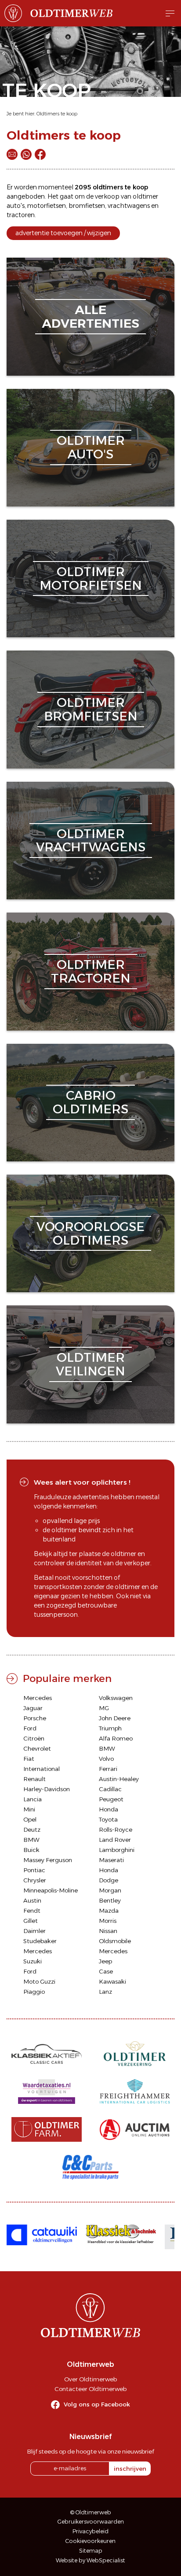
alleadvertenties (90, 316)
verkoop (107, 196)
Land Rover (115, 1840)
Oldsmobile (115, 1941)
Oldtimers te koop (57, 114)
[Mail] (12, 154)
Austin (32, 1900)
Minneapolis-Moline (51, 1890)
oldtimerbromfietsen (91, 709)
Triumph (110, 1728)
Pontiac (34, 1870)
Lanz (105, 1992)
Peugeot (111, 1799)
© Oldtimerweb (91, 2512)
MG (104, 1708)
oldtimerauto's (91, 447)
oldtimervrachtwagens (91, 841)
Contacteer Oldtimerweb (90, 2389)
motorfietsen (47, 206)
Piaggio (34, 1992)
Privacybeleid (90, 2531)
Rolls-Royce (116, 1829)
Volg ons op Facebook (97, 2404)
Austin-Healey (119, 1779)
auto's (16, 206)
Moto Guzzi (39, 1981)
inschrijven (130, 2469)
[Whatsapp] (26, 154)
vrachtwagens (129, 206)
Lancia (33, 1799)
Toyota (108, 1819)
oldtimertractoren (91, 971)
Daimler (34, 1931)
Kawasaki (112, 1981)
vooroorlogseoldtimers (90, 1233)
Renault (34, 1779)
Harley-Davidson (47, 1789)
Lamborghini (117, 1850)
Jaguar (33, 1708)
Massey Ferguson (48, 1860)
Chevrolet (37, 1748)
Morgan (110, 1890)
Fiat (29, 1759)
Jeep (105, 1961)
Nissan (108, 1931)
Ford (30, 1728)
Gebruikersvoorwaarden (91, 2522)
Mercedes (38, 1698)
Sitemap (91, 2551)
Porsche (35, 1718)
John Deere (115, 1718)
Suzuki (33, 1961)
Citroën (34, 1738)
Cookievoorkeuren (90, 2541)
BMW (107, 1748)
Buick (31, 1850)
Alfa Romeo (116, 1738)
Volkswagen (116, 1698)
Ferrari (108, 1769)
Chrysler (35, 1880)
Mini (29, 1809)
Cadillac (110, 1789)
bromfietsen (87, 206)
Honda (109, 1809)
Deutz (32, 1829)
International (42, 1769)
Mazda (109, 1911)
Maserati (111, 1860)
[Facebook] (40, 154)
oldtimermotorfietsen (91, 578)
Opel (30, 1819)
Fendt (32, 1911)
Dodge (109, 1880)
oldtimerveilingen (90, 1364)
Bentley (110, 1900)
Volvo (106, 1759)
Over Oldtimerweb (90, 2379)
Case (106, 1971)
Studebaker (40, 1941)
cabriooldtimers (90, 1102)
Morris (108, 1921)
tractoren (21, 215)
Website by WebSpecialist (90, 2560)
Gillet (31, 1921)
